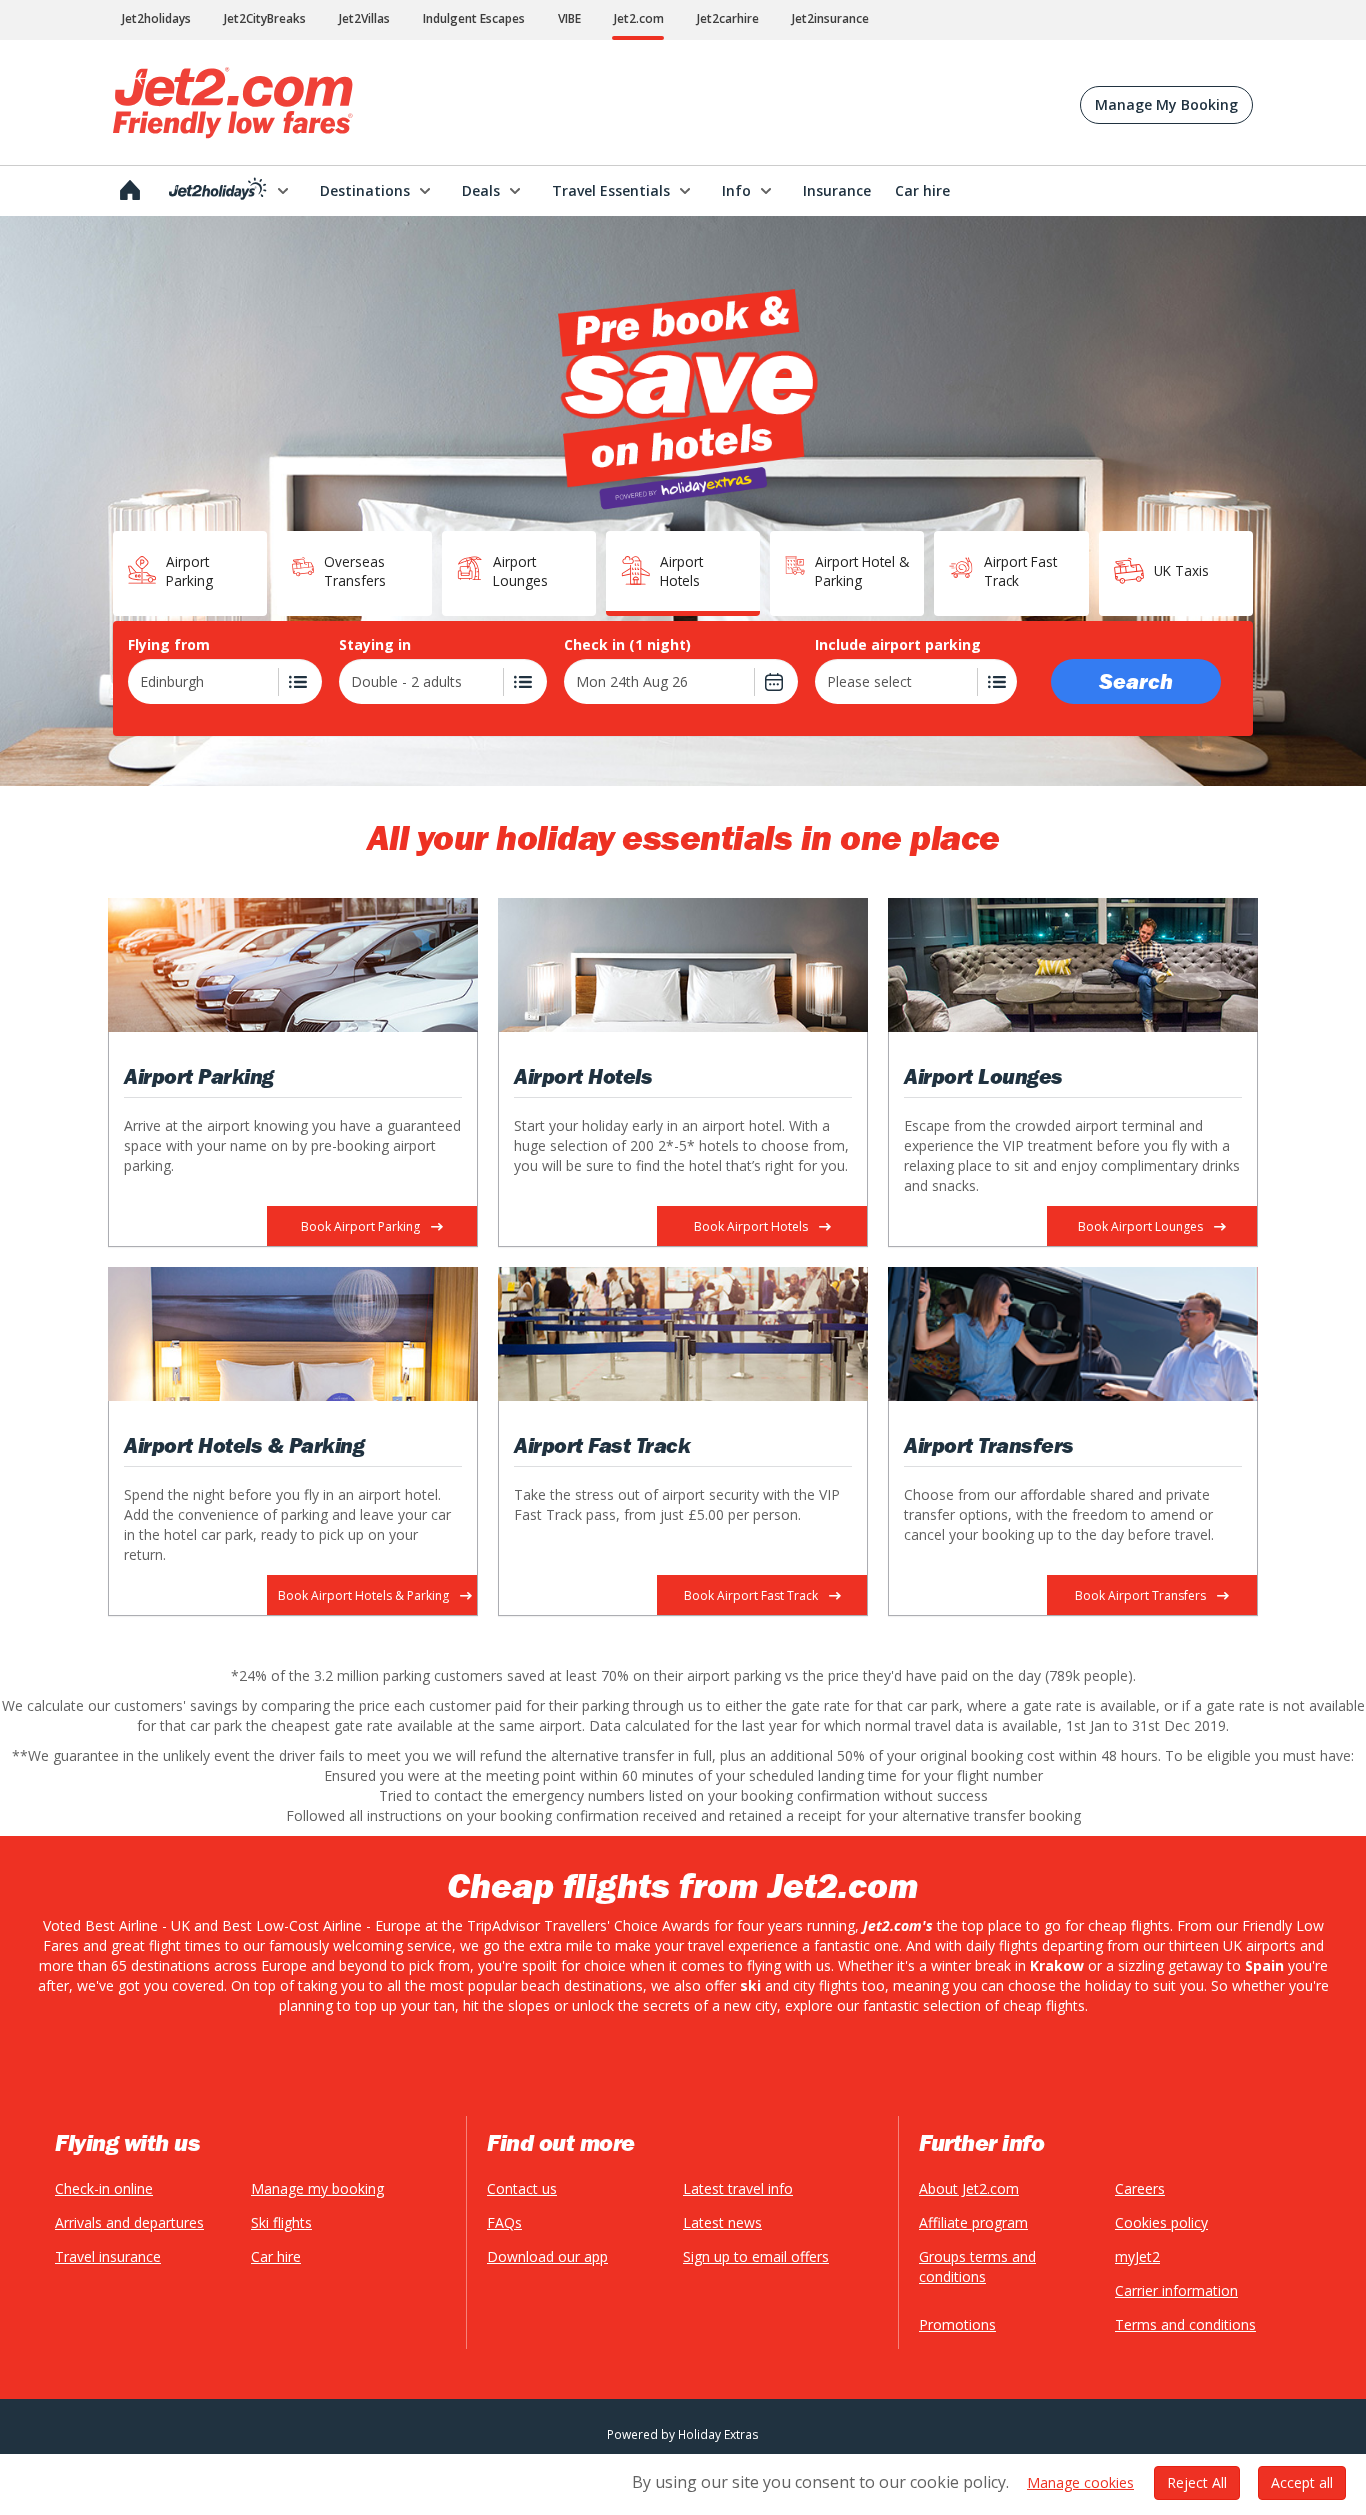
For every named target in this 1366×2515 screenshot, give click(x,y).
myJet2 (1137, 2256)
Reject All (1197, 2482)
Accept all (1302, 2482)
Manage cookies (1080, 2482)
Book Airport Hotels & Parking (363, 1595)
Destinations (365, 190)
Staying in (375, 645)
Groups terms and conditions (977, 2266)
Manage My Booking (1166, 104)
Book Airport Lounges (1140, 1226)
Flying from (169, 645)
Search (1136, 681)
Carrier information (1176, 2290)
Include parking (898, 645)
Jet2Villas (364, 18)
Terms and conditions (1185, 2324)
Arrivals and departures (129, 2222)
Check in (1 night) (627, 645)
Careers (1140, 2188)
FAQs (504, 2222)
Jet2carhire (728, 18)
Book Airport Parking (360, 1226)
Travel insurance (108, 2256)
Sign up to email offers (756, 2256)
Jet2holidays (156, 18)
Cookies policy (1161, 2222)
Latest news (722, 2222)
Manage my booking (317, 2188)
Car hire (276, 2256)
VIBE (569, 18)
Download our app (547, 2256)
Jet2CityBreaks (265, 18)
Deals (481, 190)
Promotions (957, 2324)
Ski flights (281, 2222)
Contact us (522, 2188)
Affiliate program (973, 2222)
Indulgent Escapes (474, 18)
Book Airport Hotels (751, 1226)
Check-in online (104, 2188)
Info (736, 190)
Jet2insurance (830, 18)
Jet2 (233, 103)
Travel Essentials (611, 190)
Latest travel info (738, 2188)
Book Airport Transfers (1140, 1595)
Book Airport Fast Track (751, 1595)
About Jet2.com (969, 2188)
